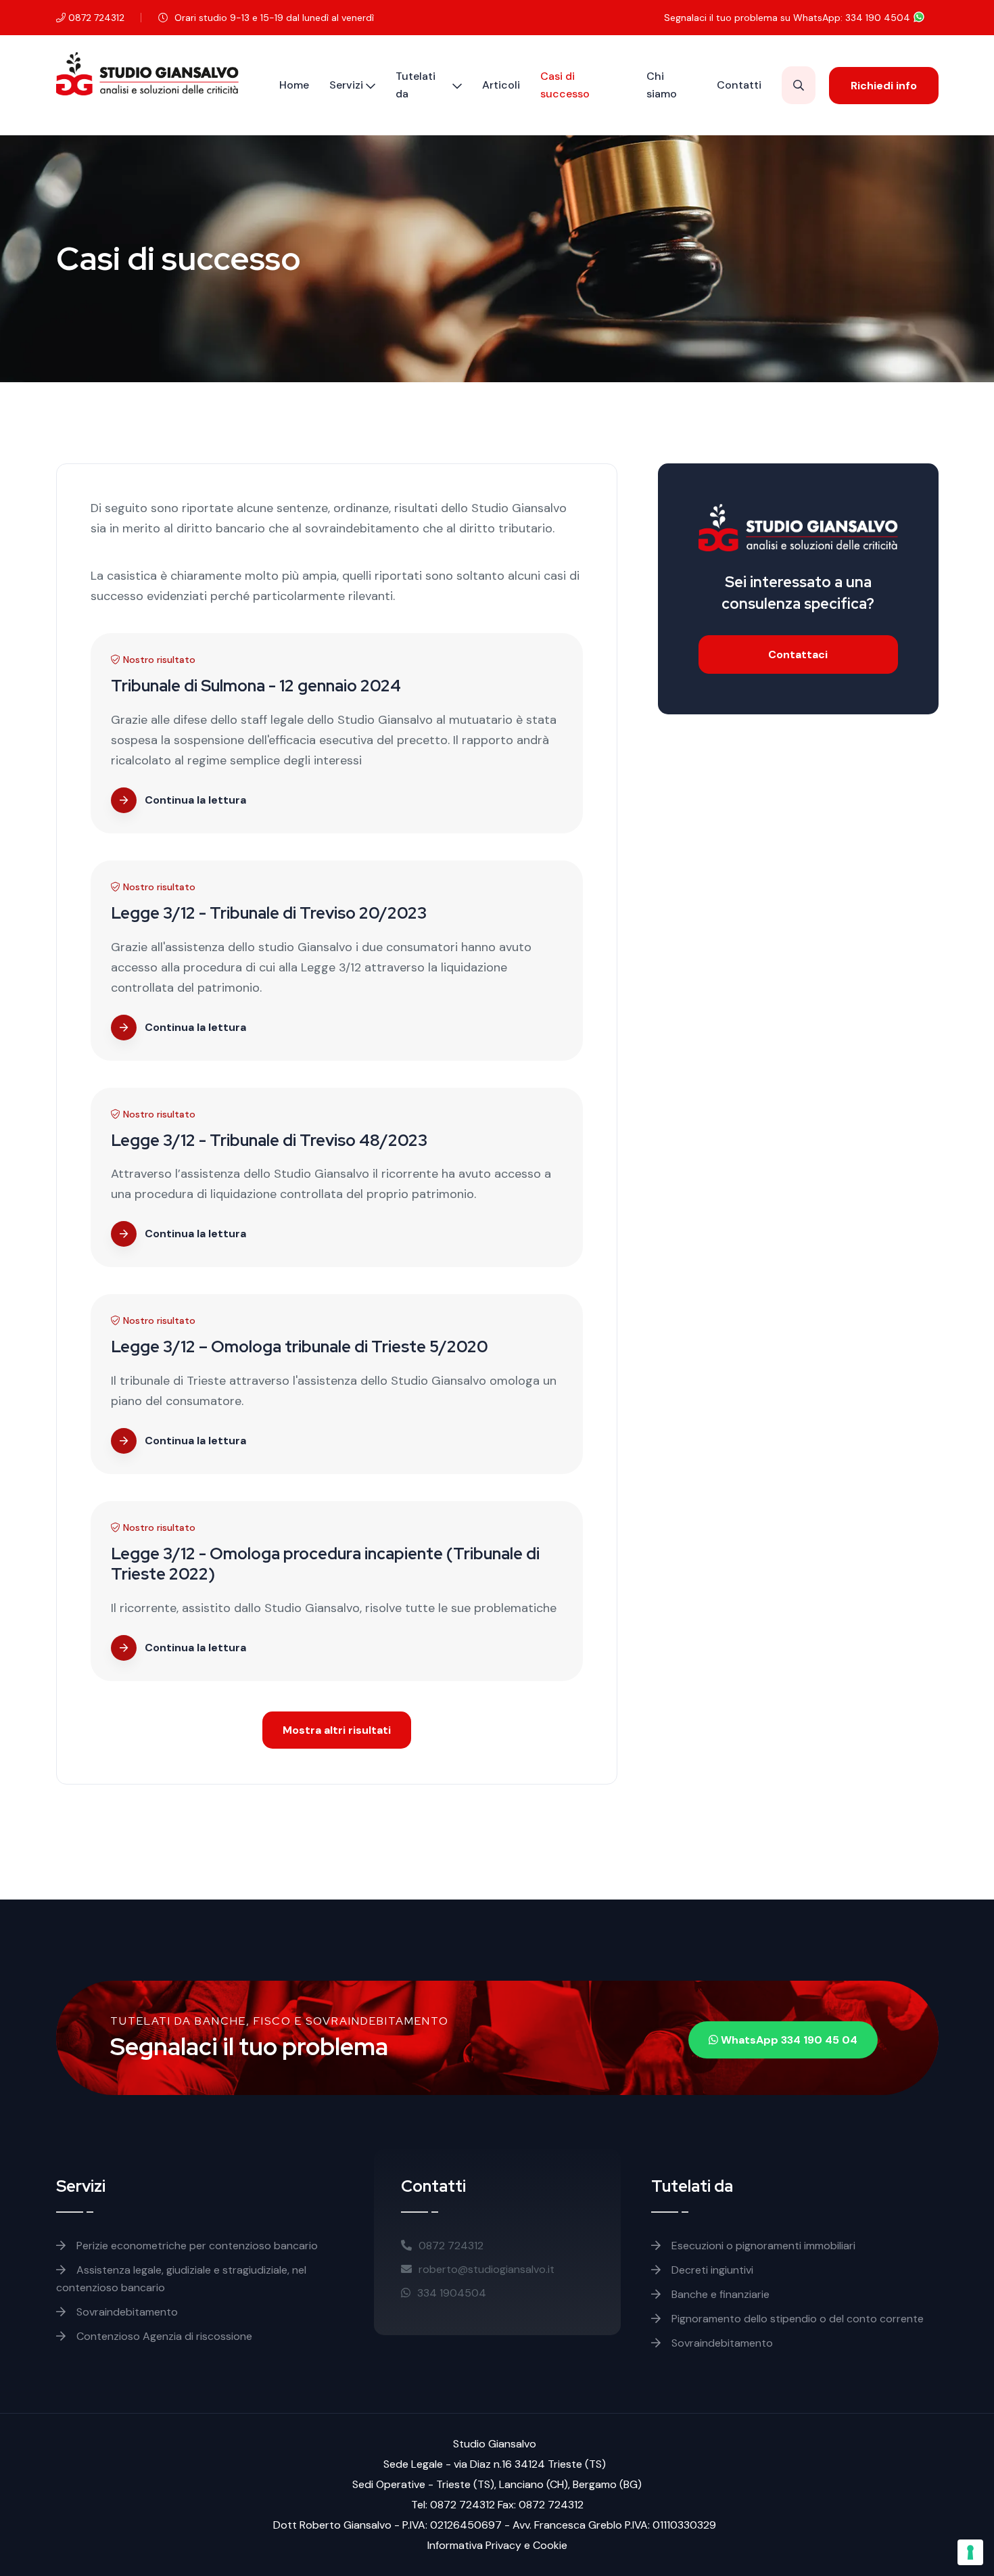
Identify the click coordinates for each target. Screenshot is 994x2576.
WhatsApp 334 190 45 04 (788, 2040)
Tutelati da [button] (416, 85)
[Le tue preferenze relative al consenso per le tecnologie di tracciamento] (970, 2552)
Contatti (739, 85)
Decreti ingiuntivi (711, 2270)
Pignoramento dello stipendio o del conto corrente (796, 2319)
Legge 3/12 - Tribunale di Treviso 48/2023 (269, 1140)
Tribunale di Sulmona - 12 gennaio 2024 (256, 686)
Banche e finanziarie (719, 2294)
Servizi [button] (346, 85)
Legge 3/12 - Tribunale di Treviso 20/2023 (269, 913)
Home (294, 85)
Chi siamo (662, 85)
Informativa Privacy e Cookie (497, 2545)
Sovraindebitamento (126, 2312)
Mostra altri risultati (337, 1730)
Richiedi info (884, 86)
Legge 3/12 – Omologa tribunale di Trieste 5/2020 (300, 1347)
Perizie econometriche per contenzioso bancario (196, 2246)
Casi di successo (565, 85)
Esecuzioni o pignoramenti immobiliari (762, 2246)
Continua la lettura (195, 800)
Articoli (501, 85)
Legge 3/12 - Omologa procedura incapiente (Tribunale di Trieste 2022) (325, 1564)
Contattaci (798, 654)
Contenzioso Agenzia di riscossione (163, 2336)
